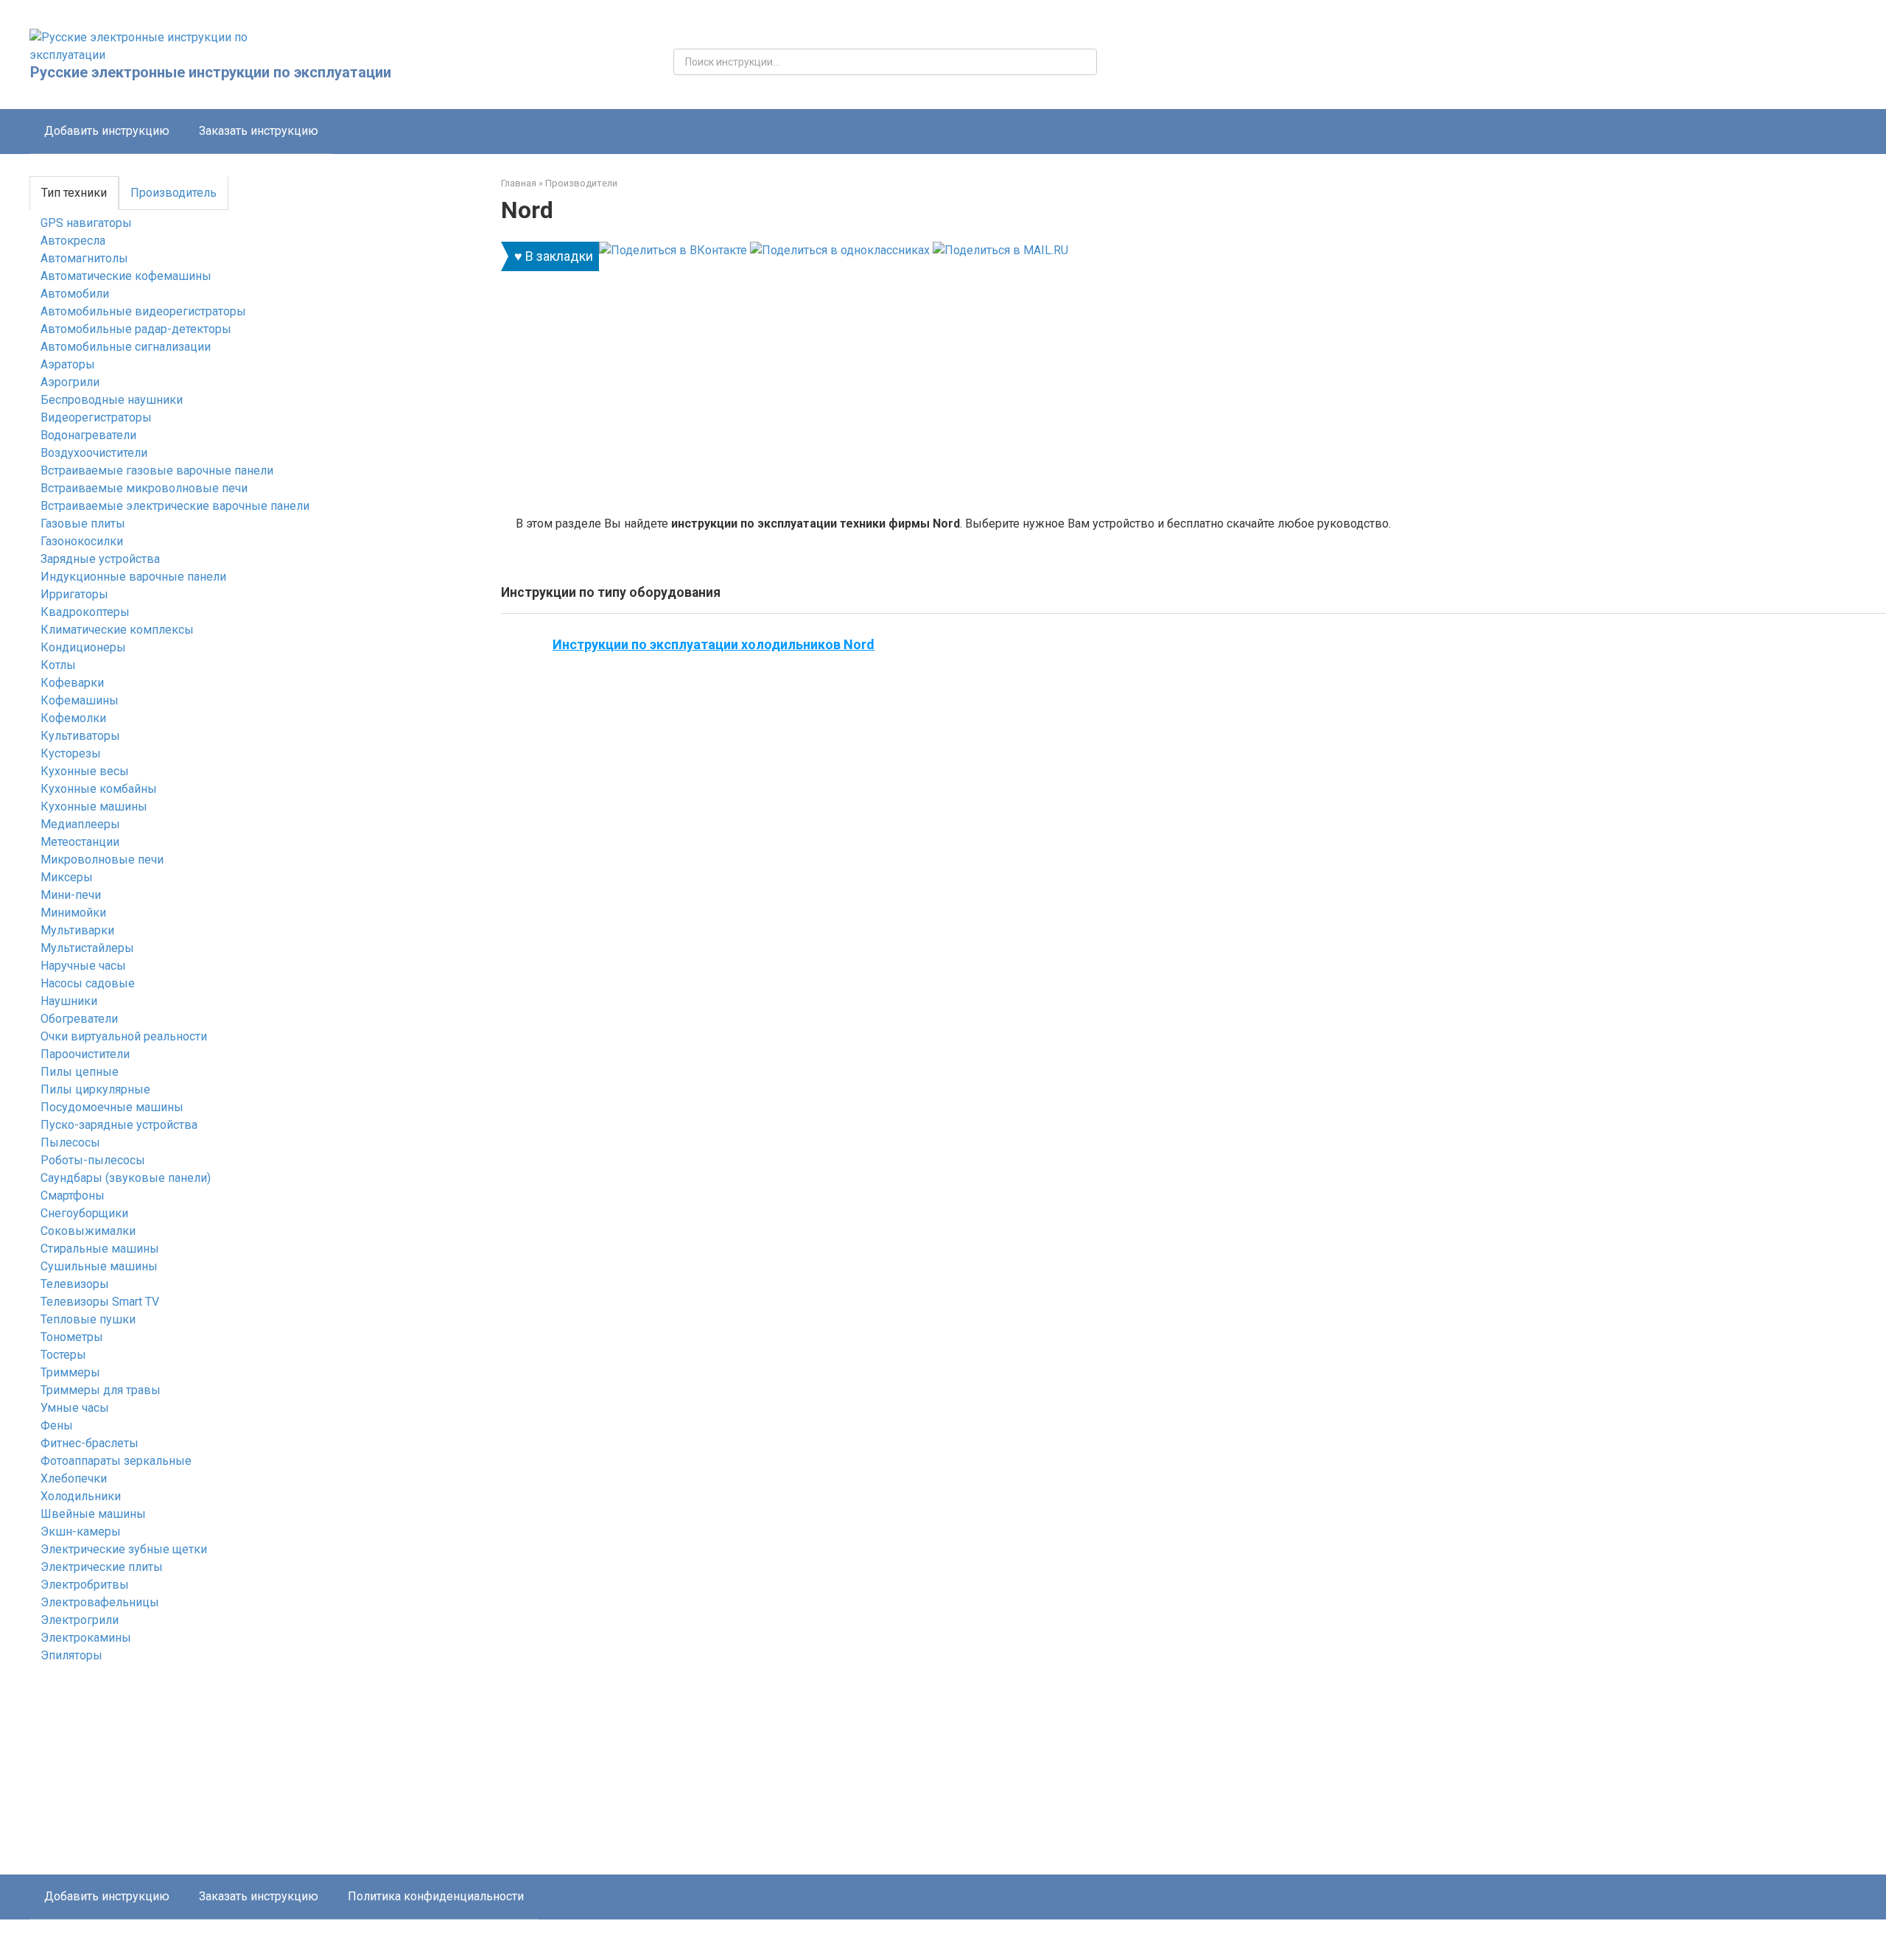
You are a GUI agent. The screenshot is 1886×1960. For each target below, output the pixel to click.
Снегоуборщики (84, 1213)
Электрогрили (80, 1620)
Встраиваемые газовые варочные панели (157, 470)
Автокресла (73, 241)
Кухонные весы (85, 771)
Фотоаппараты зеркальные (116, 1461)
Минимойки (73, 913)
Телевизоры (75, 1284)
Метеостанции (80, 842)
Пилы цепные (80, 1072)
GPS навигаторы (86, 223)
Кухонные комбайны (99, 789)
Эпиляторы (71, 1655)
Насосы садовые (88, 983)
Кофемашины (80, 700)
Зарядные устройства (100, 559)
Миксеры (67, 877)
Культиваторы (80, 736)
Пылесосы (70, 1142)
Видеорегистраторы (96, 417)
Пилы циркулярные (95, 1089)
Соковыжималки (88, 1231)
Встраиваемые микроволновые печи (144, 488)
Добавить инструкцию (107, 131)
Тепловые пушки (88, 1319)
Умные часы (75, 1408)
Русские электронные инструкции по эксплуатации (211, 72)
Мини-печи (71, 895)
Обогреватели (79, 1019)
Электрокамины (86, 1638)
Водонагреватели (88, 435)
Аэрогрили (70, 382)
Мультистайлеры (87, 948)
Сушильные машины (99, 1266)
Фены (57, 1425)
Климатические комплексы (117, 630)
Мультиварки (77, 930)
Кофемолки (73, 718)
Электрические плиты (102, 1567)
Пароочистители (85, 1054)
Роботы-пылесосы (93, 1160)
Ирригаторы (74, 594)
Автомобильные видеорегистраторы (143, 311)
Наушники (69, 1001)
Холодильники (81, 1496)
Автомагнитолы (84, 258)
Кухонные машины (94, 806)
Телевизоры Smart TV (100, 1302)
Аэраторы (68, 364)
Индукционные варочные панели (133, 577)
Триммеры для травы (101, 1390)
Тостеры (63, 1355)
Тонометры (72, 1337)
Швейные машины (93, 1514)
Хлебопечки (74, 1478)
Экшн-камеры (81, 1532)
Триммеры (70, 1372)
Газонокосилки (82, 541)
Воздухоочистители (94, 453)
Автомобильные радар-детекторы (136, 329)
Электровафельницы (100, 1602)
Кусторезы (71, 753)
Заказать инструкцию (259, 131)
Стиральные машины (100, 1249)
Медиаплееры (80, 824)
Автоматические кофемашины (126, 276)
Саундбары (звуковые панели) (126, 1178)
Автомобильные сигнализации (126, 347)
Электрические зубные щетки (124, 1549)
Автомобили (75, 294)
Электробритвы (85, 1585)
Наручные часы (83, 966)
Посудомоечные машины (112, 1107)
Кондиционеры (83, 647)
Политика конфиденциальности (436, 1896)
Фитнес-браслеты (90, 1443)
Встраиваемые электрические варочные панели (175, 506)
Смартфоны (73, 1196)
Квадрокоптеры (85, 612)
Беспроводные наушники (112, 400)
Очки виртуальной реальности (124, 1036)
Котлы (58, 665)
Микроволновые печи (102, 860)
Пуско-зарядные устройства (119, 1125)
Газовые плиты (83, 524)
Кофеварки (72, 683)
